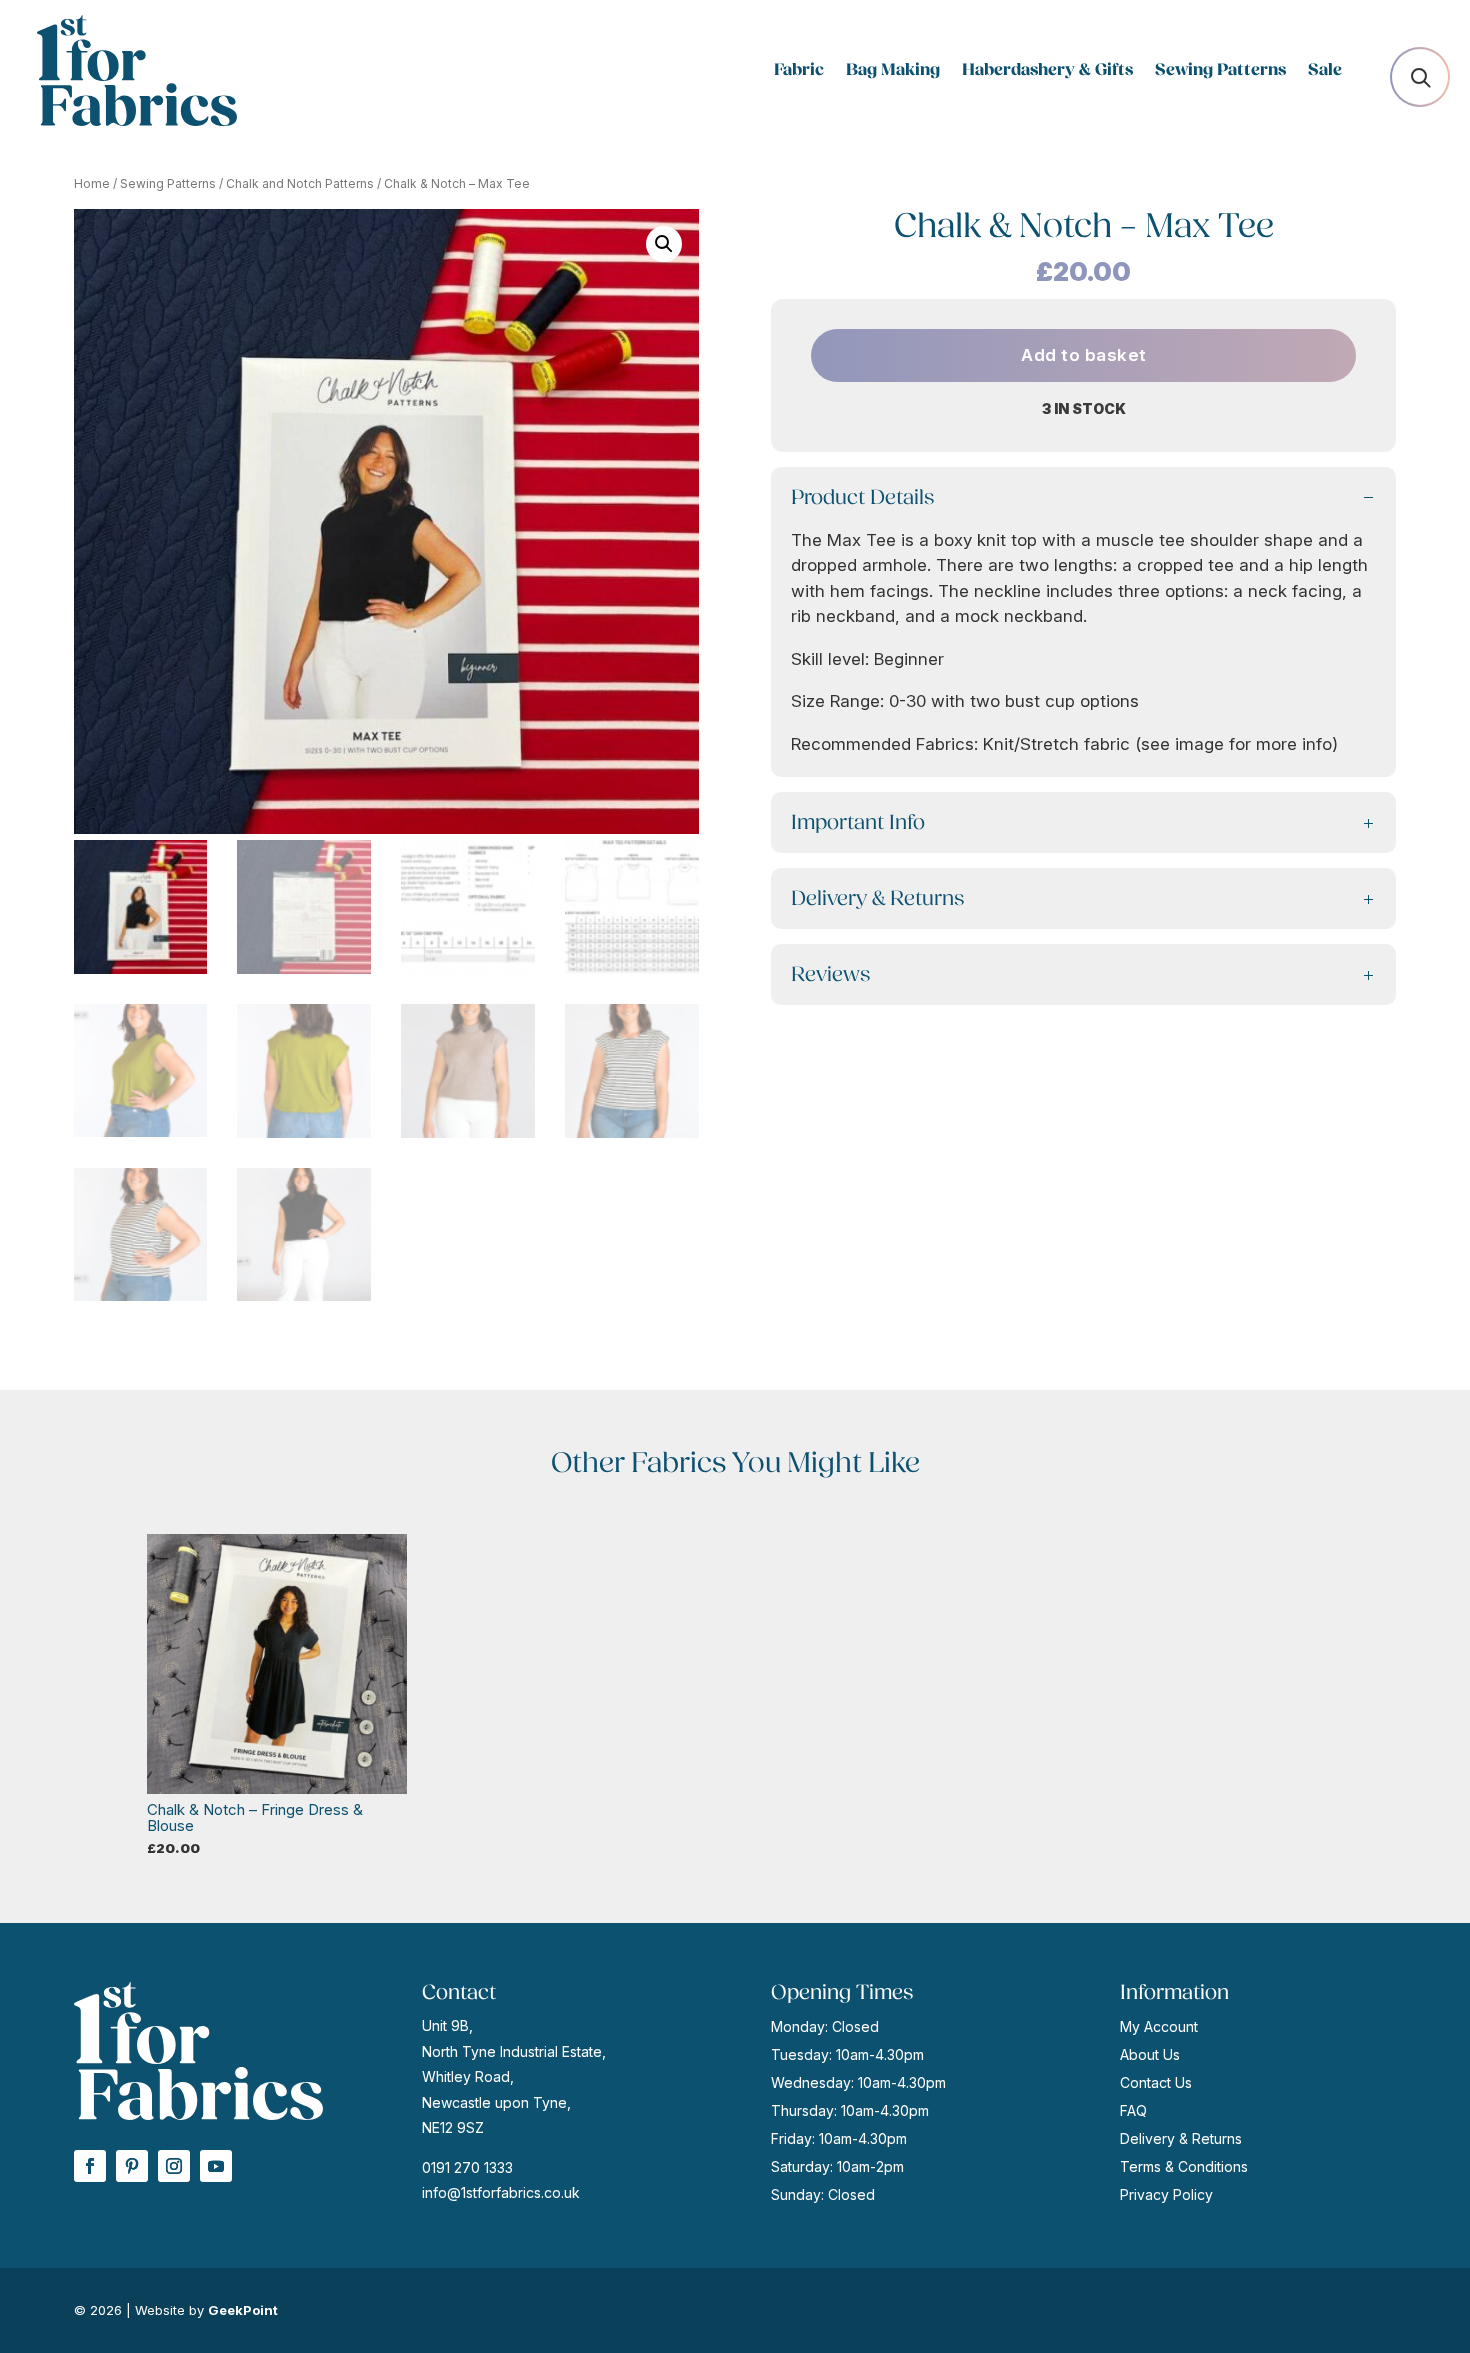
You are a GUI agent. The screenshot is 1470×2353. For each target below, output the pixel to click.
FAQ (1133, 2110)
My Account (1159, 2026)
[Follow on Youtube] (216, 2166)
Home (92, 183)
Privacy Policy (1166, 2194)
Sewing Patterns (1220, 71)
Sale (1325, 71)
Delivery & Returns (1181, 2138)
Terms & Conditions (1184, 2166)
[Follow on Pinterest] (132, 2166)
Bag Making (893, 71)
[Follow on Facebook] (90, 2166)
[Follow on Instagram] (174, 2166)
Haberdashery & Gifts (1047, 71)
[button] (664, 244)
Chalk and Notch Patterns (300, 183)
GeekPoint (243, 2310)
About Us (1150, 2054)
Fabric (799, 71)
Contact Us (1156, 2082)
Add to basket (1084, 355)
